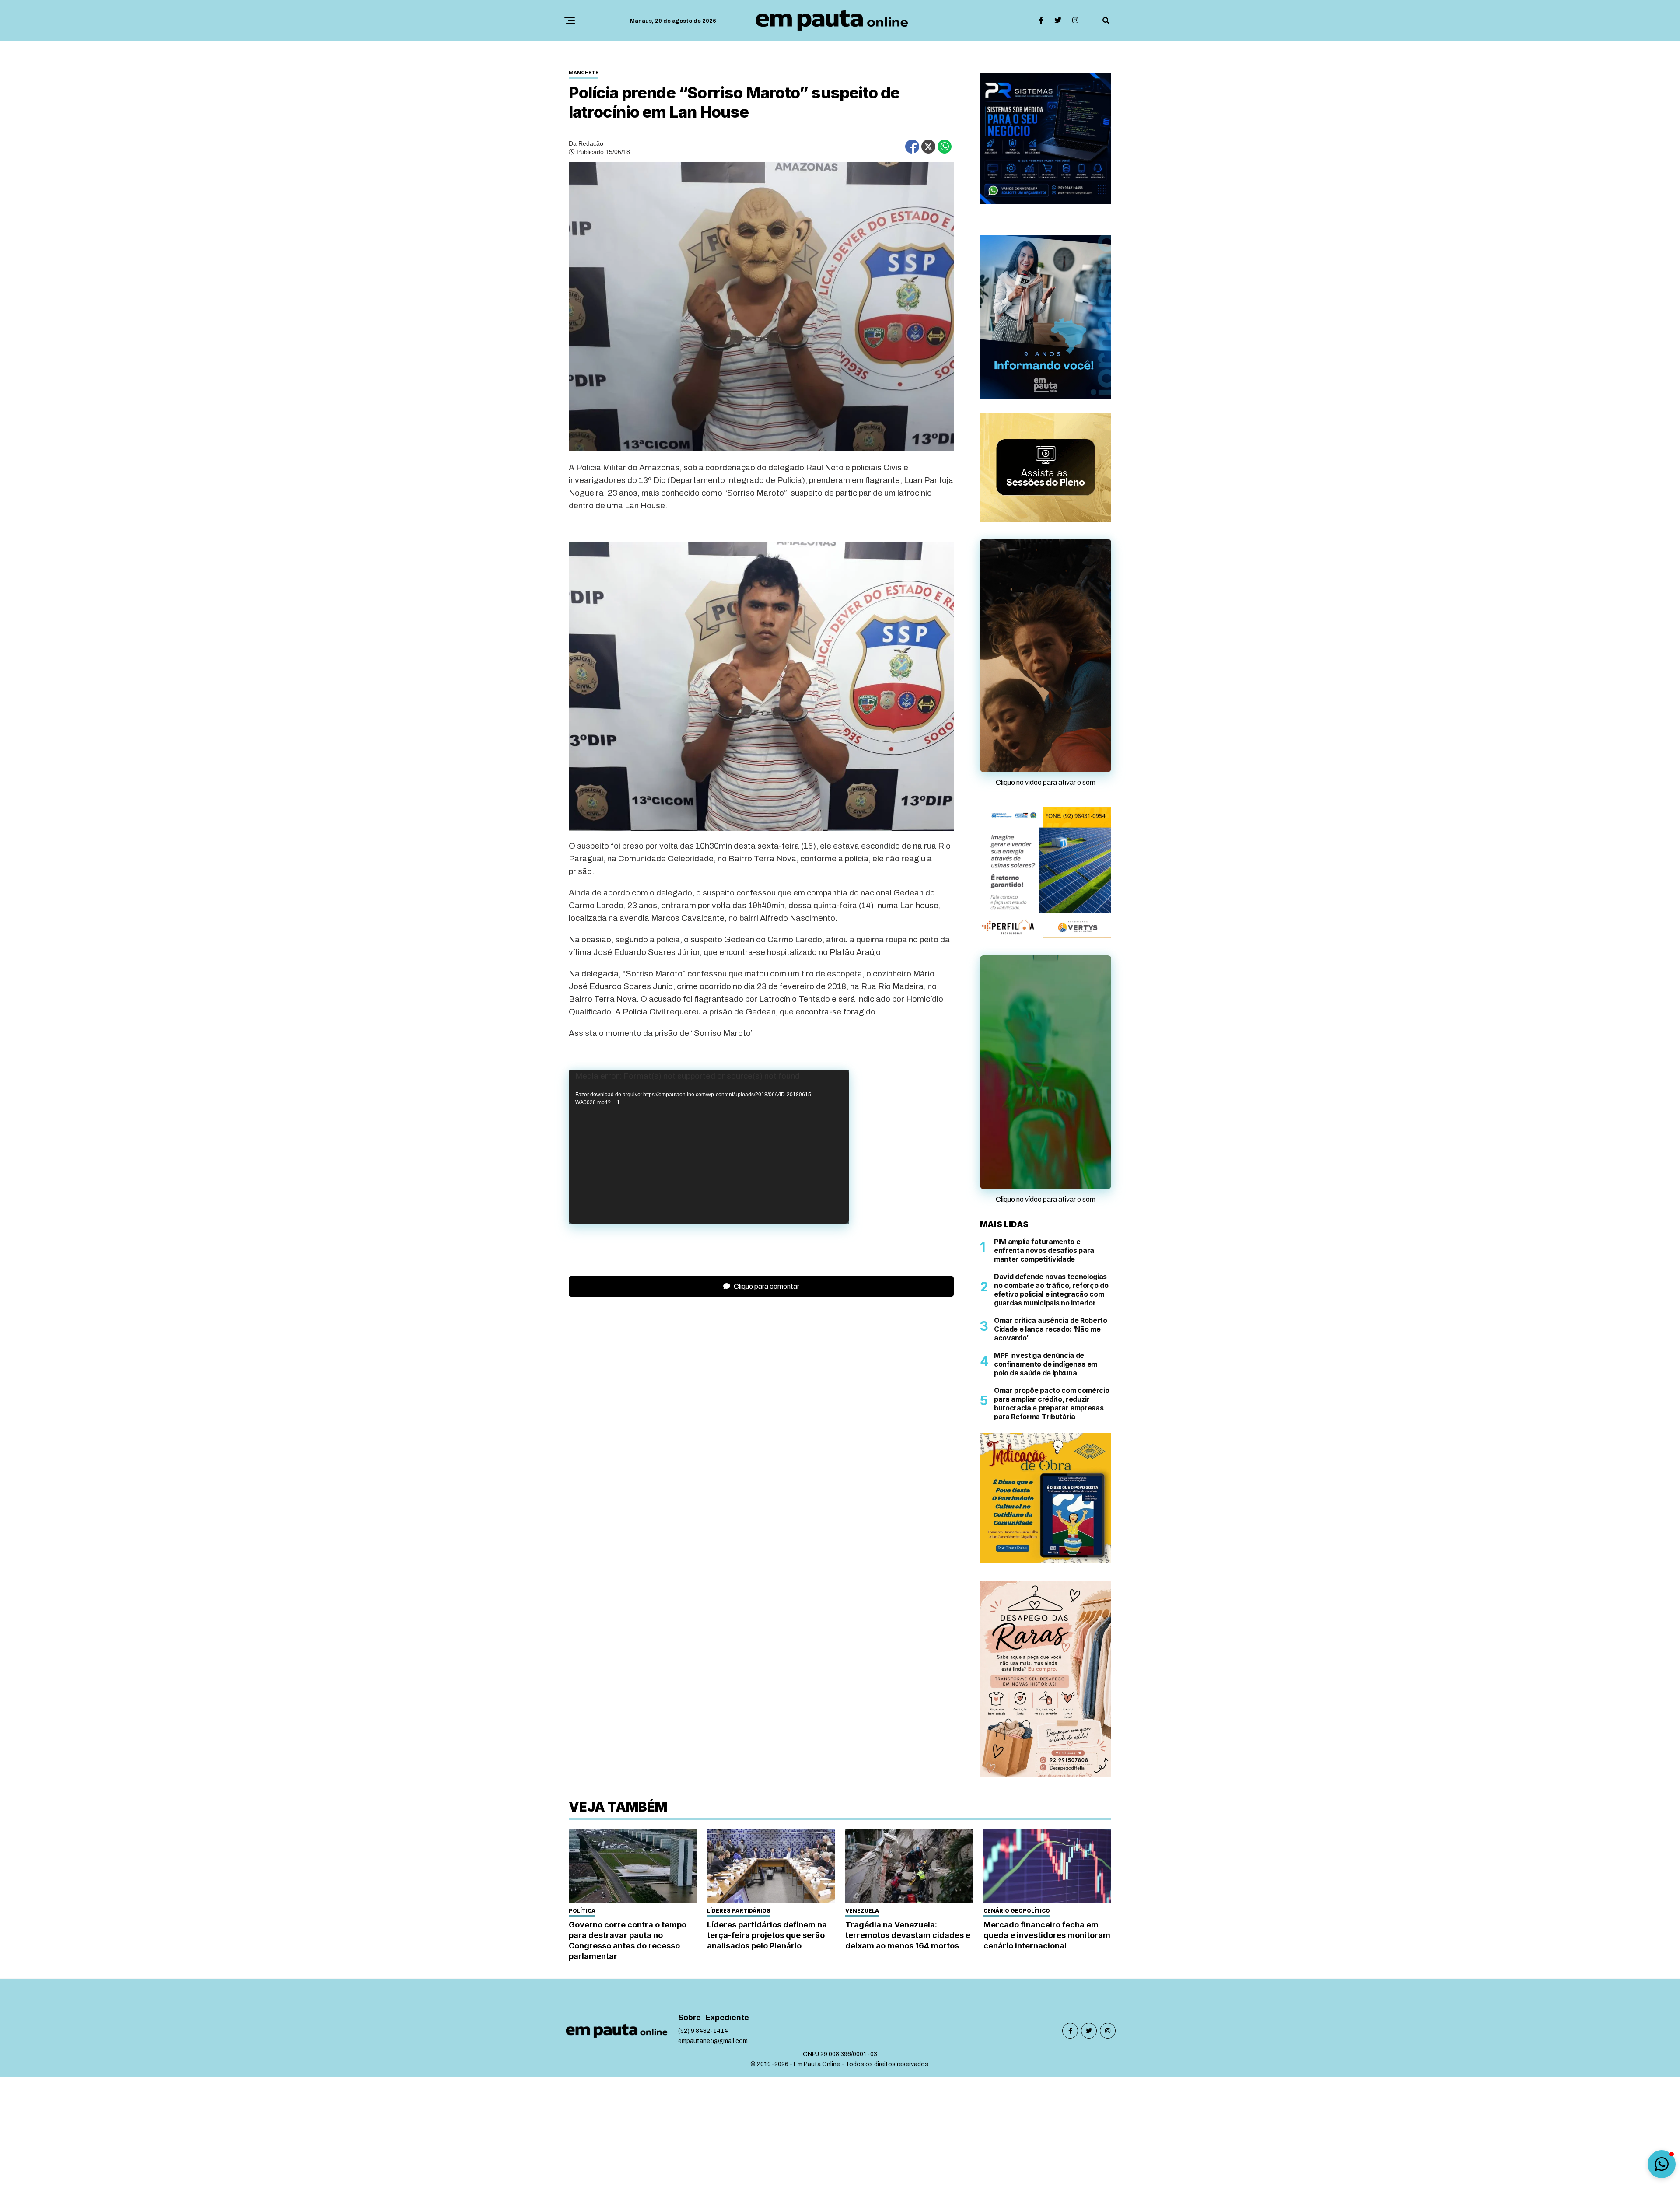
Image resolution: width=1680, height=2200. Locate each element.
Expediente (727, 2013)
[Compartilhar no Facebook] (912, 147)
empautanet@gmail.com (713, 2037)
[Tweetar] (928, 147)
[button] (1662, 2164)
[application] (709, 1147)
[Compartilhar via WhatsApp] (945, 147)
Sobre (689, 2013)
